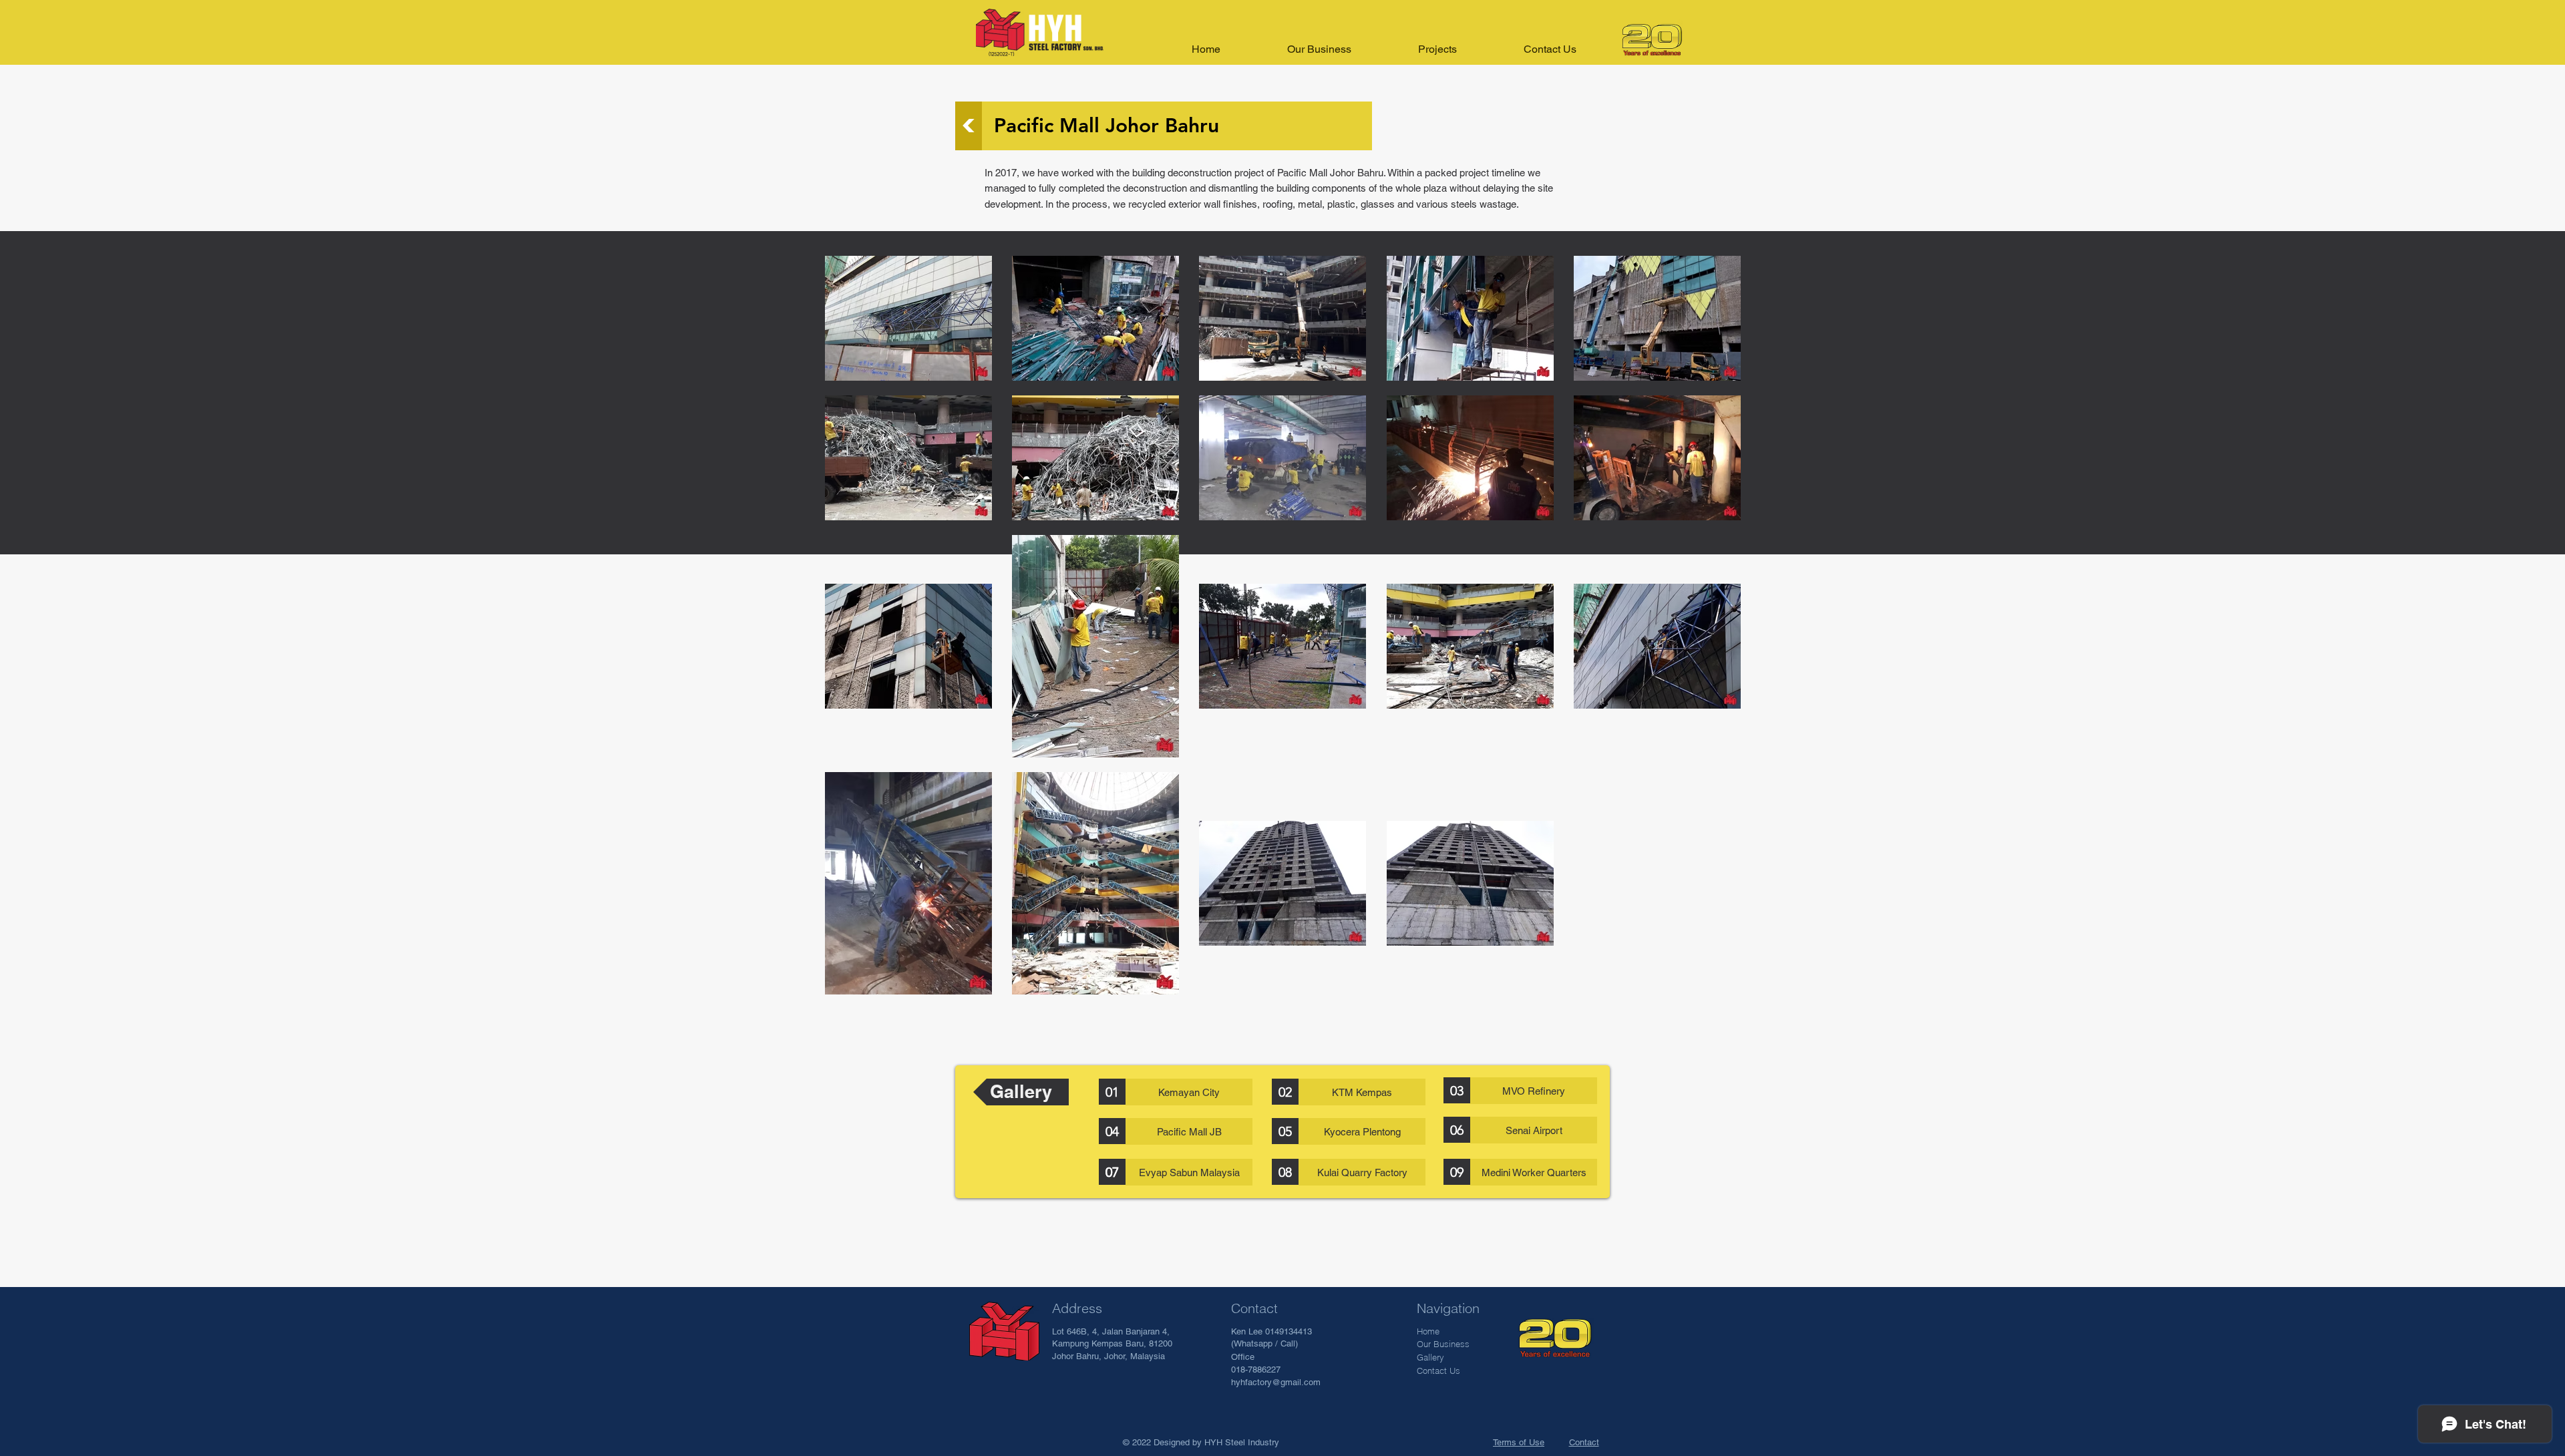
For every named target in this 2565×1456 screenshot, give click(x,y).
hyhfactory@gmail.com (1276, 1382)
